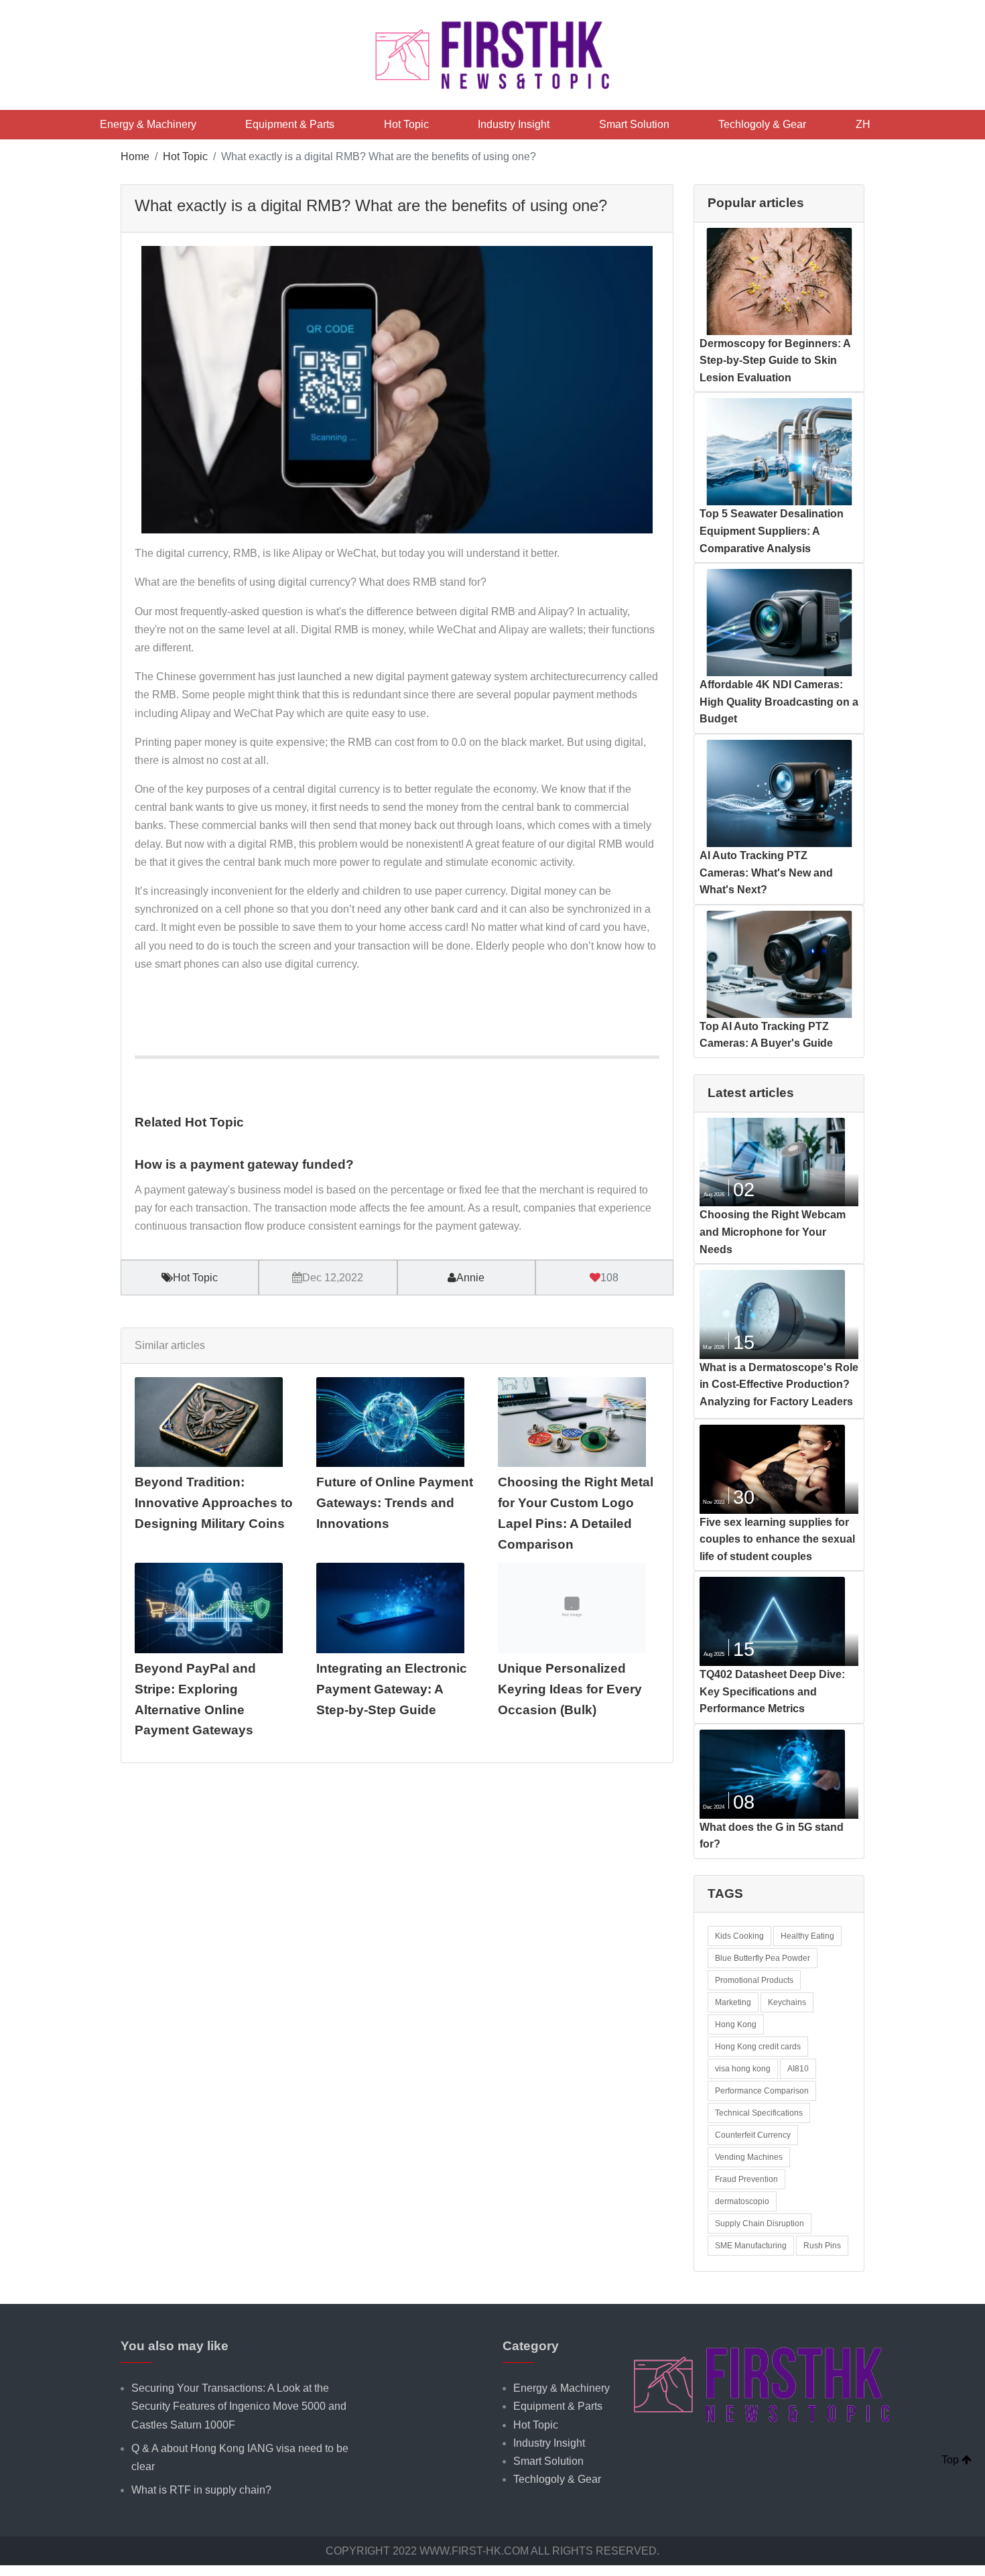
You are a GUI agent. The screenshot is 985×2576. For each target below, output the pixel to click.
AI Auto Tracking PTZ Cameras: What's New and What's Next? (766, 873)
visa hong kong (743, 2069)
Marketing (733, 2002)
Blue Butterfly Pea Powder (763, 1958)
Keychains (787, 2002)
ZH (863, 124)
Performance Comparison (762, 2091)
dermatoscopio (742, 2201)
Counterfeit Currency (753, 2135)
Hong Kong (736, 2024)
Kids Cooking (739, 1936)
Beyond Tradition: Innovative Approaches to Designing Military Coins (214, 1502)
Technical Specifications (759, 2113)
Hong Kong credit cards (758, 2047)
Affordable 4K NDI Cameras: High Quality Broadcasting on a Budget (779, 702)
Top (951, 2460)
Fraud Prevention (746, 2179)
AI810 (798, 2069)
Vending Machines (749, 2157)
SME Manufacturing (751, 2246)
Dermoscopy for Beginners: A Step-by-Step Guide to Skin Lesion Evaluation (775, 361)
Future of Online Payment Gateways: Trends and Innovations (395, 1502)
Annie (470, 1278)
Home (135, 156)
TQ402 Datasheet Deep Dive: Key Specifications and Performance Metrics (772, 1691)
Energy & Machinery (148, 124)
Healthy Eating (807, 1936)
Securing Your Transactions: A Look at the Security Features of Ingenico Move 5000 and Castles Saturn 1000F (239, 2406)
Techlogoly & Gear (762, 124)
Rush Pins (822, 2246)
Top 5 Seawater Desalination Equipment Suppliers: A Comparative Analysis (772, 531)
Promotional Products (754, 1980)
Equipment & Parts (290, 124)
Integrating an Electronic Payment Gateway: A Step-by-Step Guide (392, 1689)
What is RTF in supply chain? (201, 2490)
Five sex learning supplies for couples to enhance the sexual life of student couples (777, 1539)
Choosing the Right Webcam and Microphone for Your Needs (773, 1232)
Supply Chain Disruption (760, 2224)
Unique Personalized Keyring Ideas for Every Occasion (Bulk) (570, 1689)
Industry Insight (514, 124)
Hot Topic (406, 124)
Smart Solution (634, 124)
